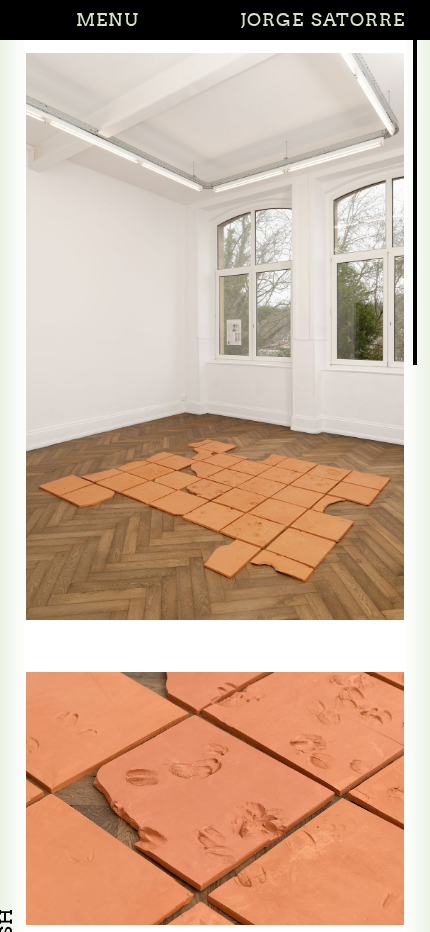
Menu (107, 19)
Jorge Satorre (323, 19)
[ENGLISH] (6, 885)
